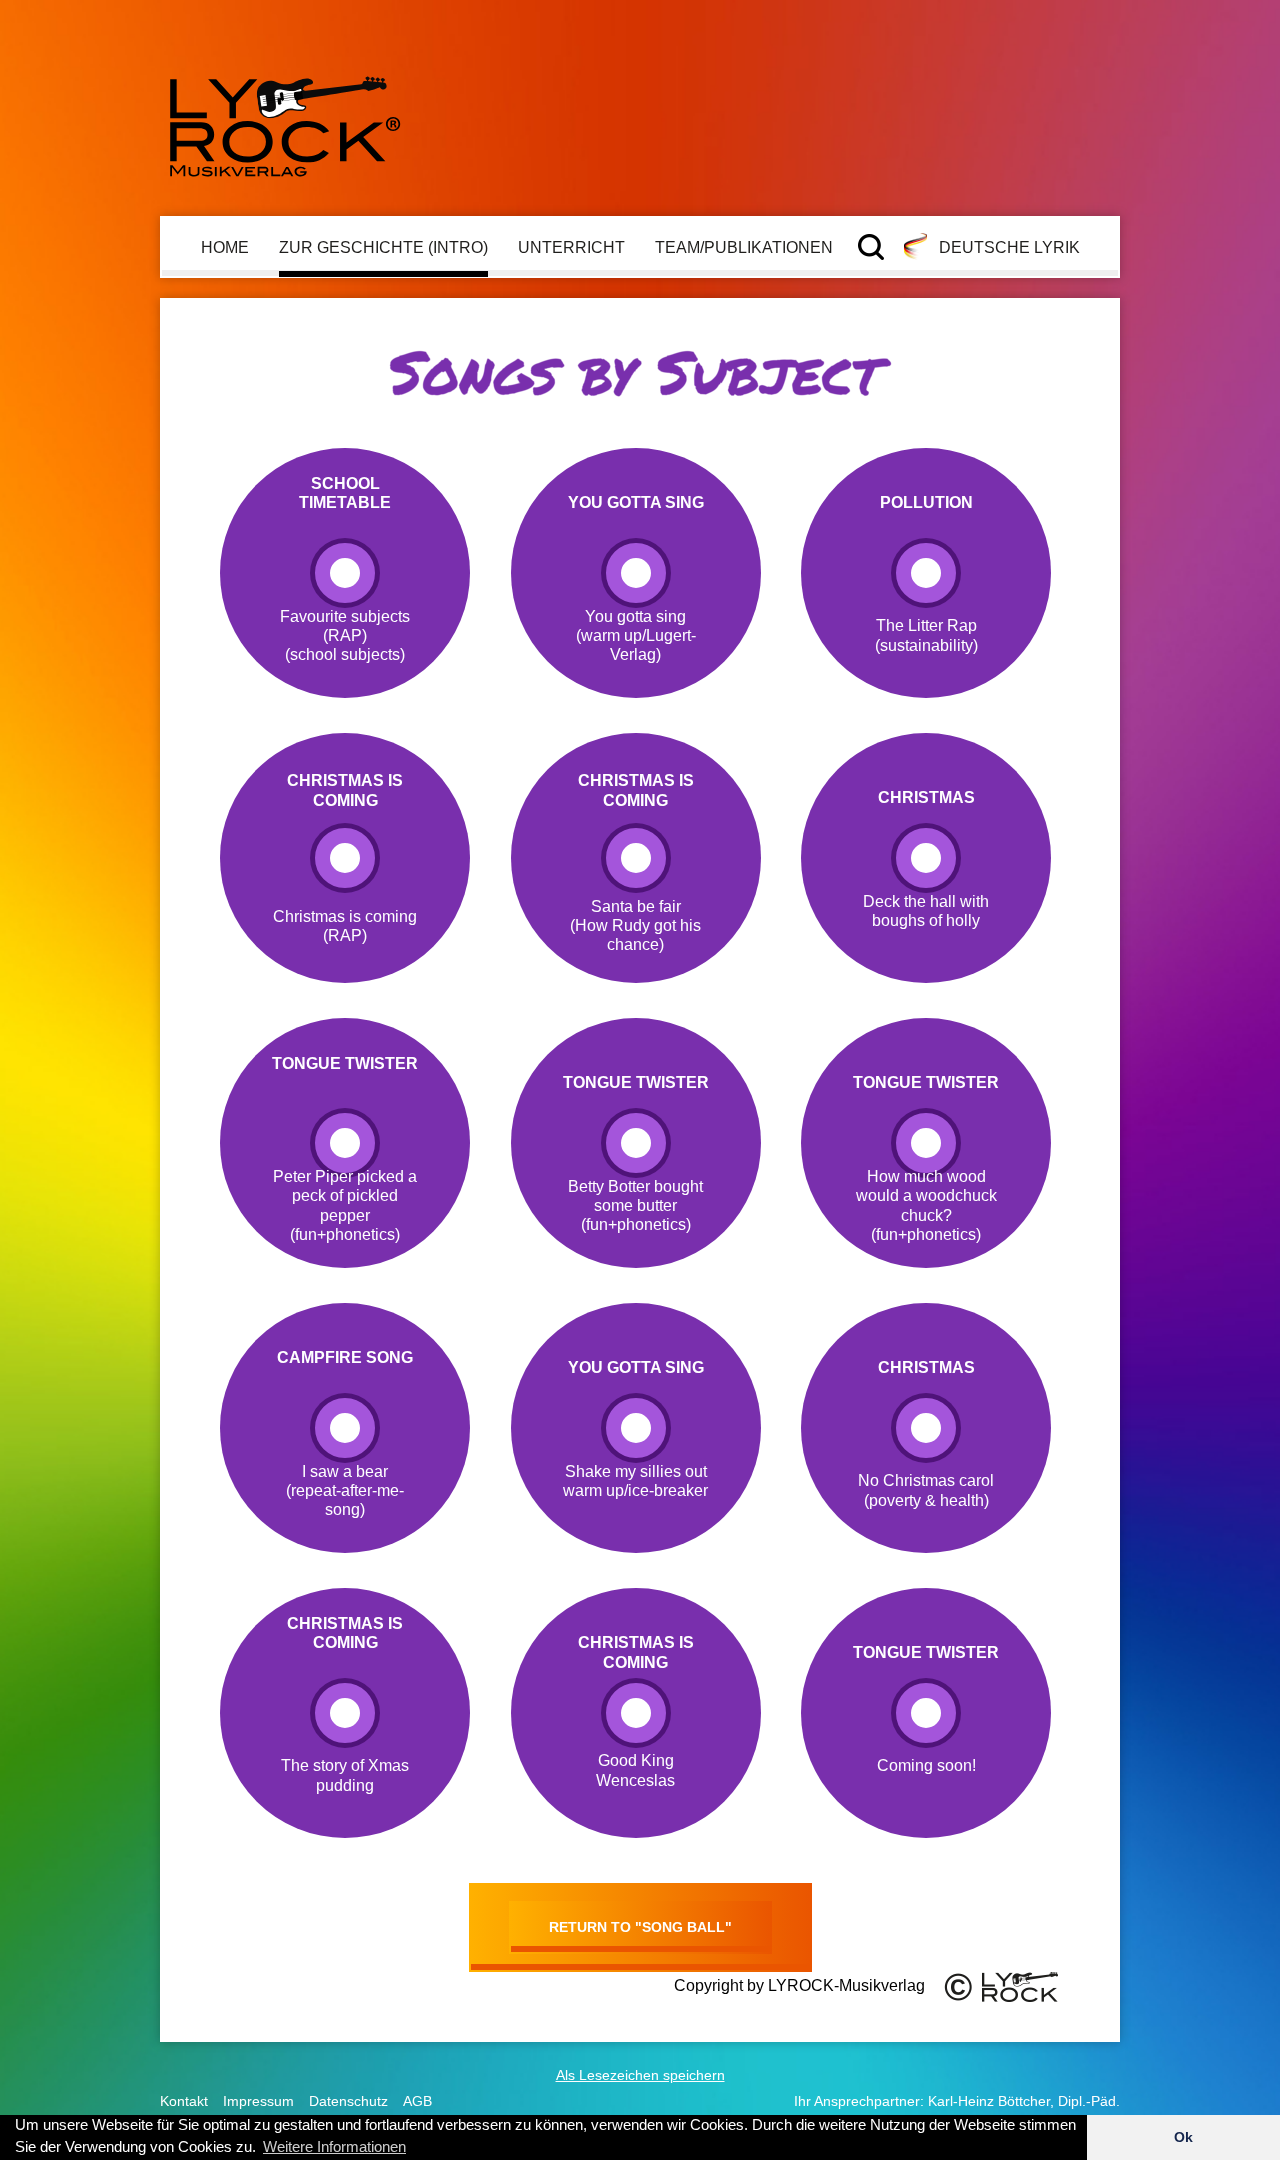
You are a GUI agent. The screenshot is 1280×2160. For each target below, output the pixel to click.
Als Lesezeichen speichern (640, 2075)
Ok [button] (1183, 2137)
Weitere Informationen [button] (334, 2146)
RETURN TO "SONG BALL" (640, 1927)
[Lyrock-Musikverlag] (285, 118)
